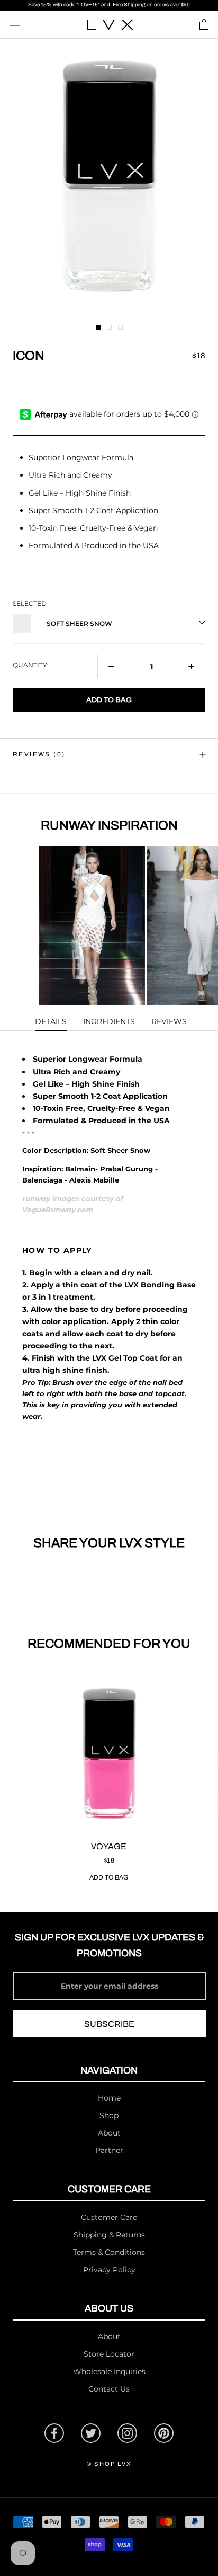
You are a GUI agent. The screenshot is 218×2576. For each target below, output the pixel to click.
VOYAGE (109, 1846)
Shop (109, 2115)
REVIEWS (169, 1021)
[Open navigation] (15, 25)
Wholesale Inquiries (109, 2371)
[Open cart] (204, 25)
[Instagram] (127, 2433)
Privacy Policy (109, 2270)
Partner (109, 2150)
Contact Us (109, 2389)
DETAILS (51, 1021)
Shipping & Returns (109, 2235)
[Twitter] (91, 2433)
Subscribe (109, 2024)
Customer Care (109, 2217)
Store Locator (109, 2354)
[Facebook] (54, 2433)
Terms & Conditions (109, 2252)
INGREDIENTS (109, 1021)
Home (109, 2098)
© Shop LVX (109, 2464)
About (109, 2133)
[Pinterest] (164, 2433)
